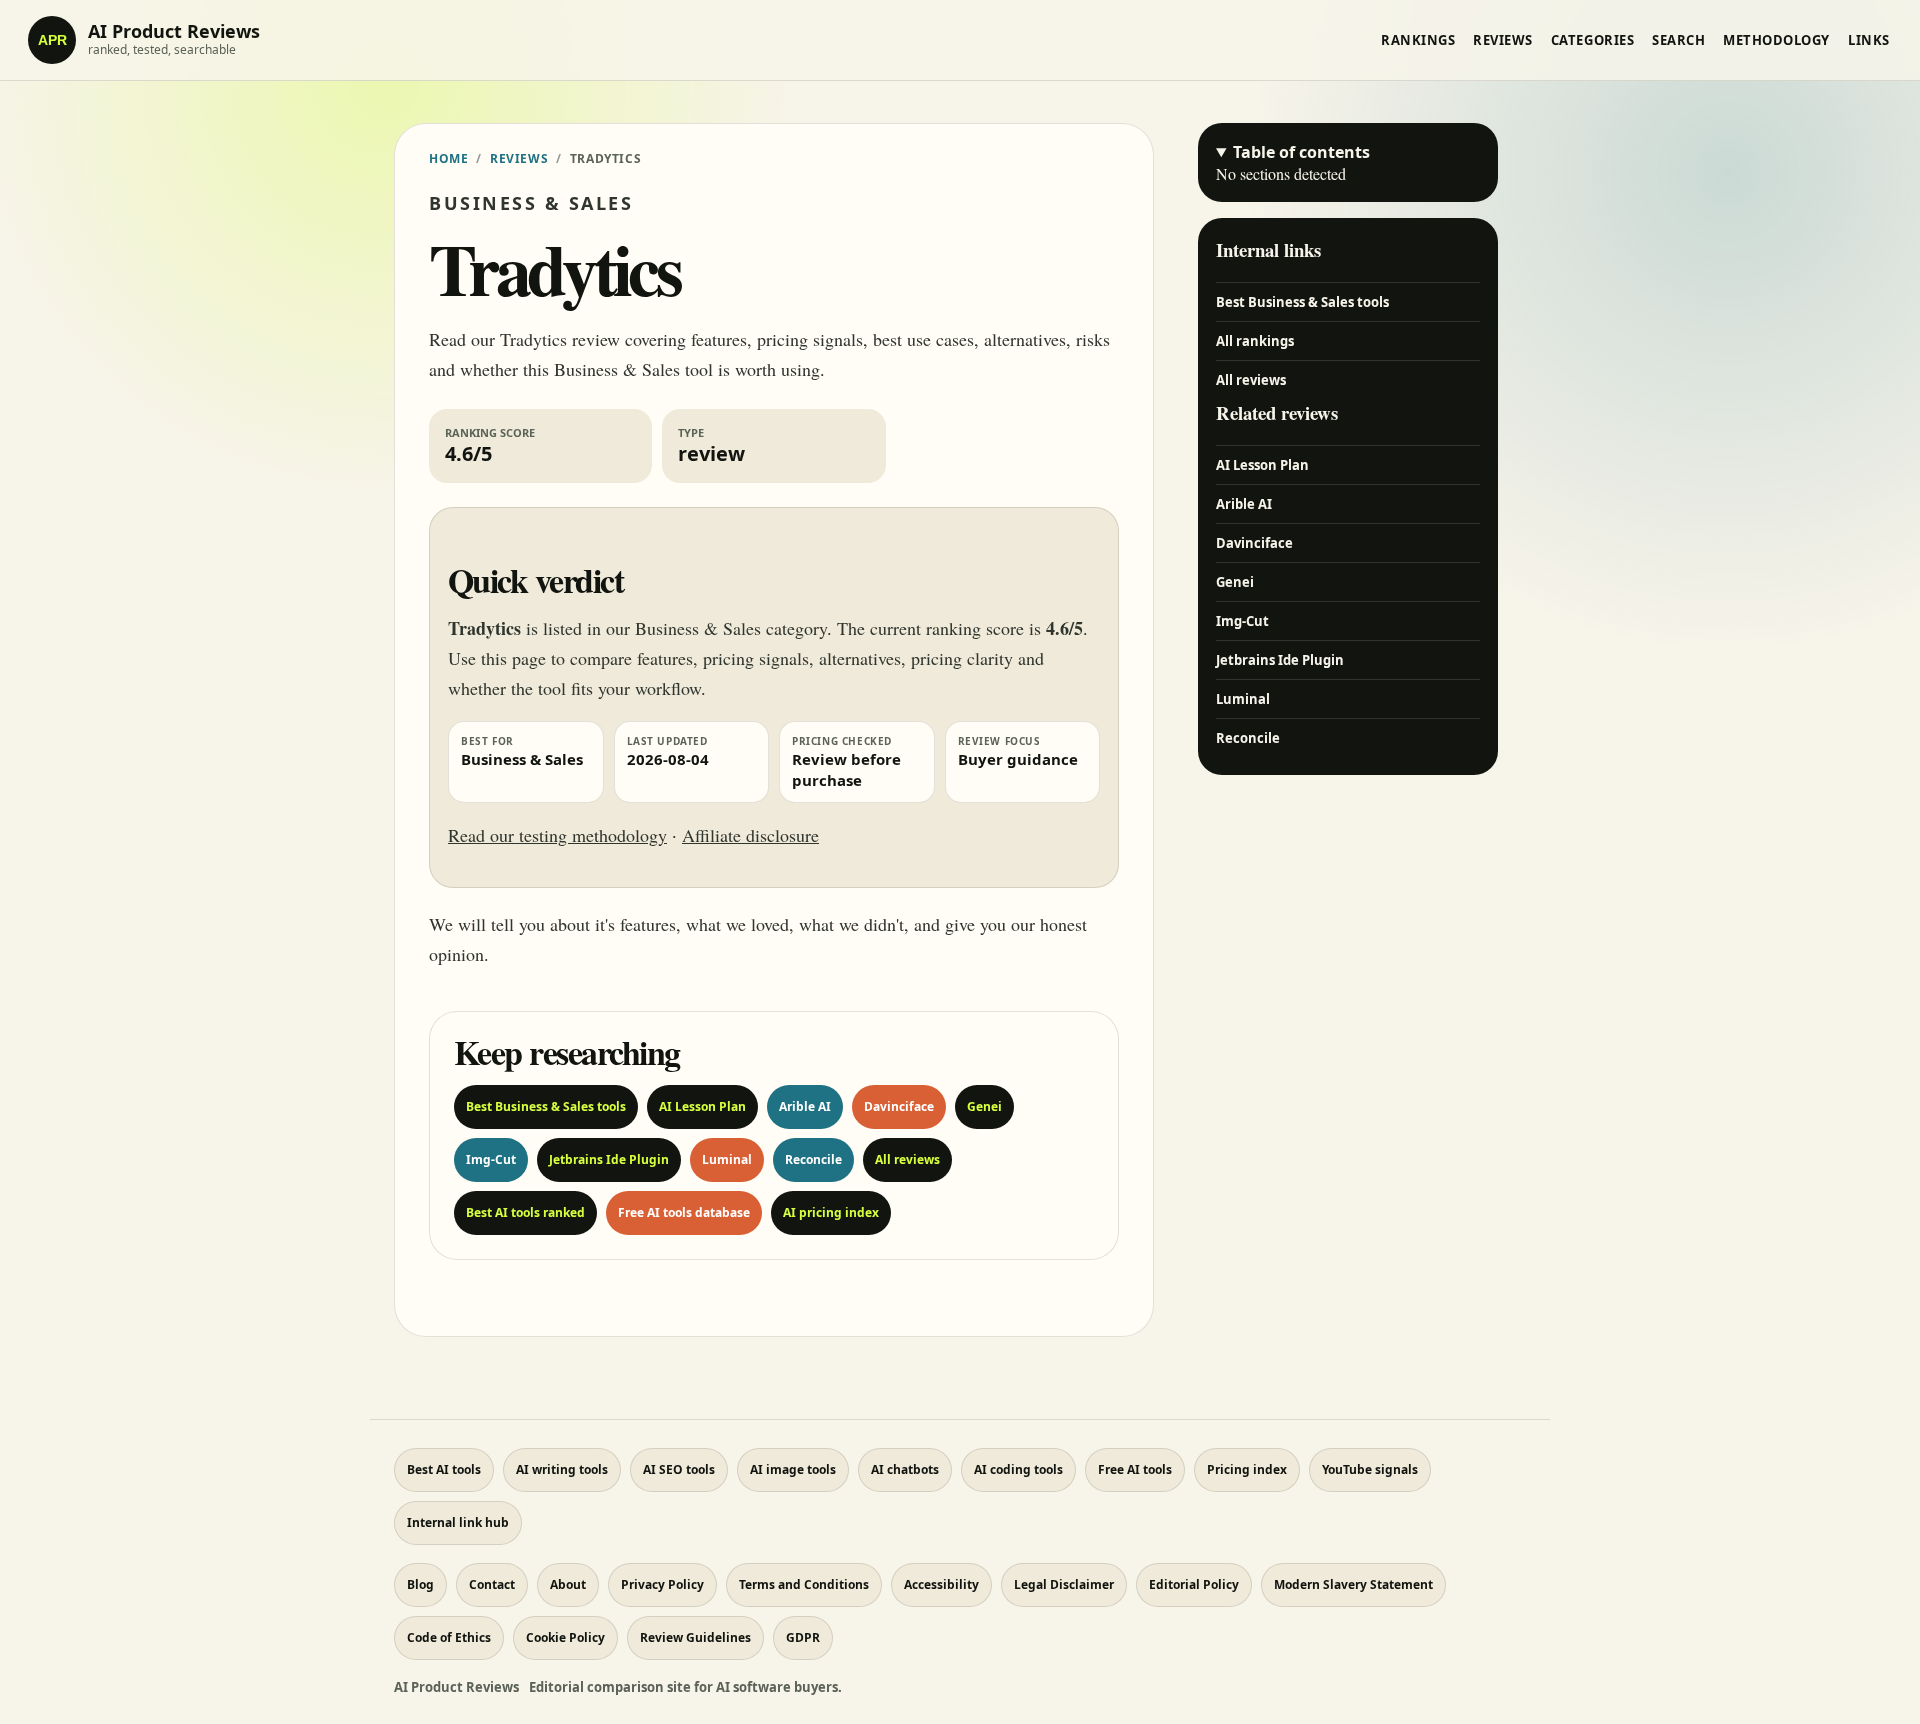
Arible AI (805, 1106)
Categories (1592, 40)
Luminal (727, 1159)
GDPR (803, 1637)
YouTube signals (1370, 1469)
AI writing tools (562, 1469)
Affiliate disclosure (750, 835)
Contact (492, 1584)
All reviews (907, 1159)
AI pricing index (831, 1212)
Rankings (1418, 40)
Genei (984, 1106)
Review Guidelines (695, 1637)
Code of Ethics (449, 1637)
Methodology (1776, 40)
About (568, 1584)
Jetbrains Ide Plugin (609, 1159)
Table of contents (1301, 152)
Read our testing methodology (557, 835)
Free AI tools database (684, 1212)
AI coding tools (1018, 1469)
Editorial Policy (1194, 1584)
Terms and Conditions (804, 1584)
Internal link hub (458, 1522)
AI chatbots (905, 1469)
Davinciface (899, 1106)
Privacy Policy (662, 1584)
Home (448, 158)
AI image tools (793, 1469)
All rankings (1255, 341)
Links (1869, 40)
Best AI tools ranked (525, 1212)
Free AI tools (1135, 1469)
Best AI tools (444, 1469)
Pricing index (1247, 1469)
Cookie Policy (565, 1637)
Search (1678, 40)
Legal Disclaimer (1064, 1584)
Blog (420, 1584)
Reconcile (813, 1159)
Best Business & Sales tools (546, 1106)
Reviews (1503, 40)
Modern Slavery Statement (1353, 1584)
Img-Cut (491, 1159)
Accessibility (941, 1584)
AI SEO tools (679, 1469)
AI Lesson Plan (702, 1106)
